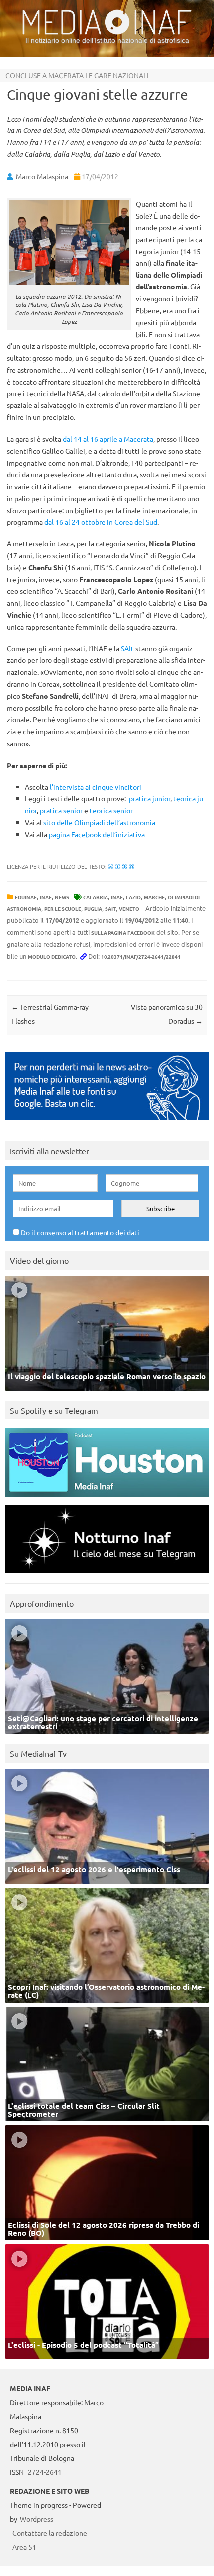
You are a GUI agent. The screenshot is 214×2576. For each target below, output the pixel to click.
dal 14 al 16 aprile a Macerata (108, 439)
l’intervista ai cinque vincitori (96, 787)
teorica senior (111, 810)
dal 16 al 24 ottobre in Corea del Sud (101, 522)
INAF (46, 897)
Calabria (96, 897)
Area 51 (24, 2547)
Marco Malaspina (42, 176)
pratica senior (61, 810)
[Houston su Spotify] (107, 1499)
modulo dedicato (52, 957)
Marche (154, 897)
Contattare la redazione (50, 2533)
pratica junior (150, 798)
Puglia (93, 909)
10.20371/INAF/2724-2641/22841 (141, 957)
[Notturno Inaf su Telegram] (107, 1575)
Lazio (133, 897)
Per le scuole (63, 909)
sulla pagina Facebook (123, 933)
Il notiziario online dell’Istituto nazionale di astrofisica (107, 40)
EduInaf (26, 897)
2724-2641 (45, 2472)
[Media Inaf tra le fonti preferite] (107, 1122)
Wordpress (37, 2519)
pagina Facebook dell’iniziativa (97, 834)
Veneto (129, 909)
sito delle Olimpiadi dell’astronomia (99, 822)
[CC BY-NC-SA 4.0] (121, 866)
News (62, 897)
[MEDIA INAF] (107, 33)
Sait (110, 909)
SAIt (127, 648)
